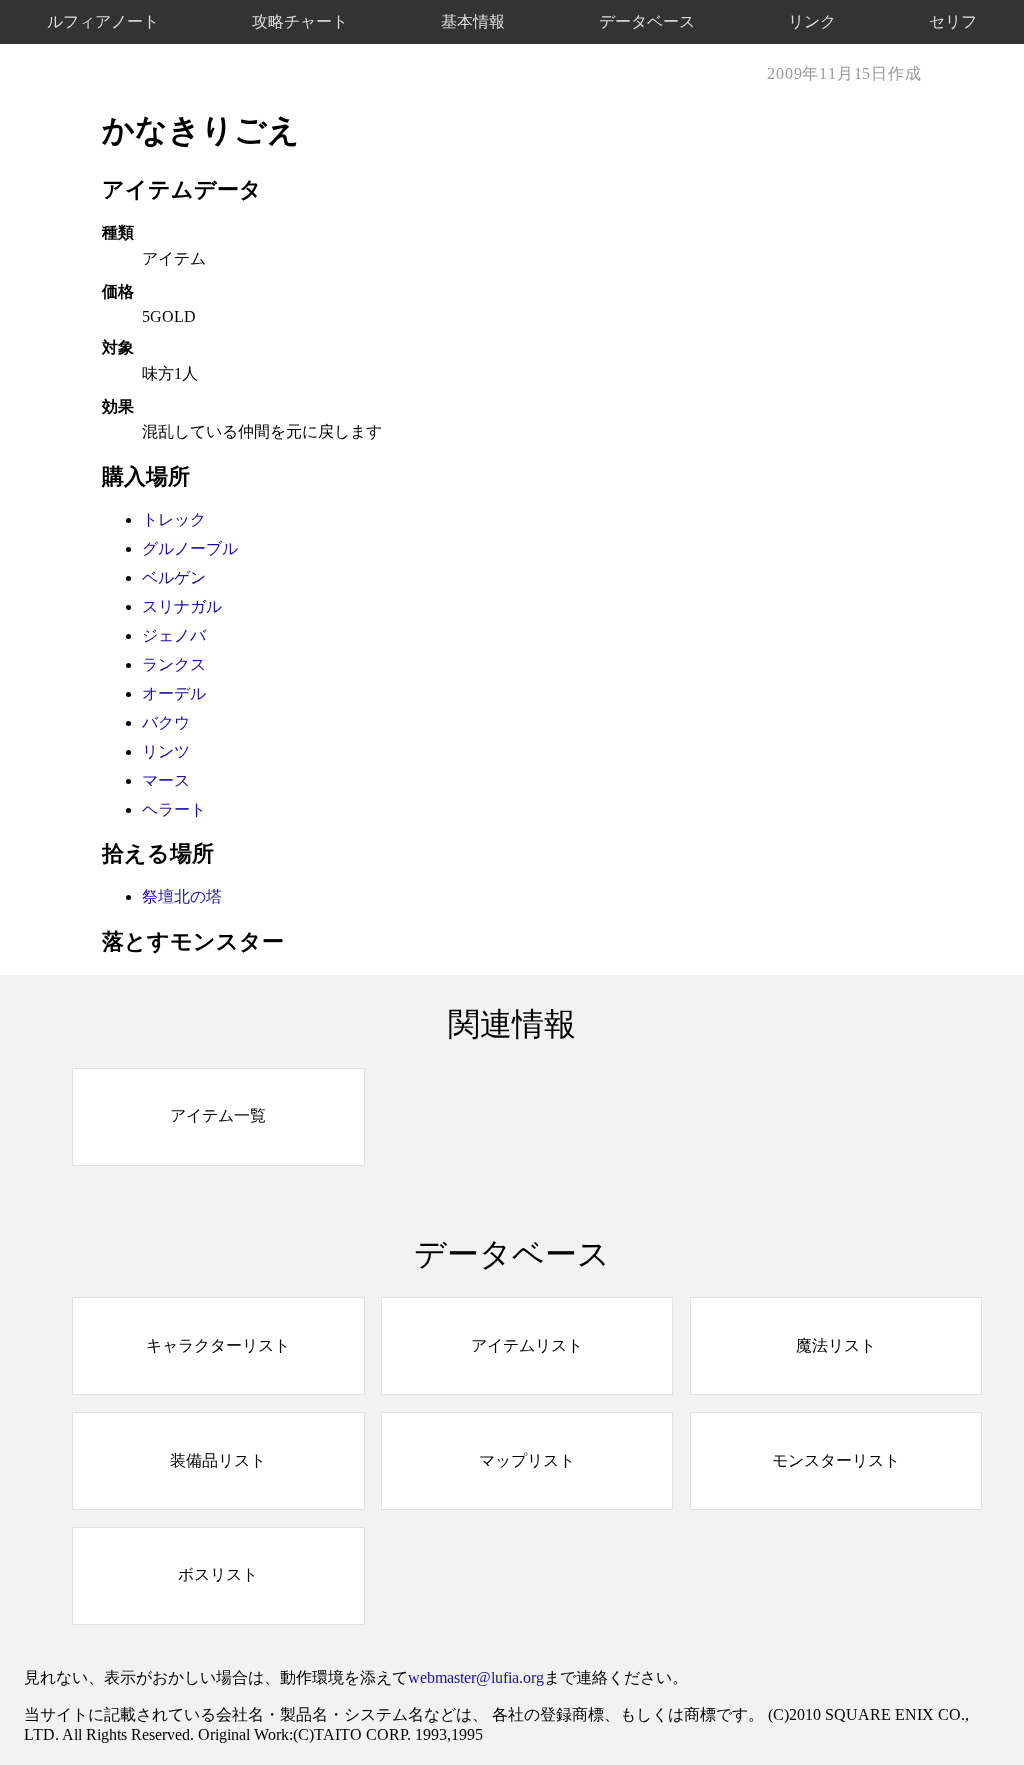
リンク (812, 21)
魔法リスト (836, 1345)
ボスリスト (218, 1574)
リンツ (166, 751)
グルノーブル (190, 548)
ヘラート (174, 809)
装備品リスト (218, 1460)
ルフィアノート (103, 21)
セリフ (953, 21)
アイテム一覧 (218, 1115)
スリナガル (182, 606)
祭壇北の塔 (182, 896)
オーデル (174, 693)
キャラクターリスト (218, 1345)
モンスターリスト (836, 1460)
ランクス (174, 664)
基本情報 (473, 21)
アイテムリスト (527, 1345)
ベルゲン (174, 577)
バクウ (166, 722)
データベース (647, 21)
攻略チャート (300, 21)
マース (166, 780)
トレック (174, 519)
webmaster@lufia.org (476, 1677)
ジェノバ (174, 635)
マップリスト (527, 1460)
